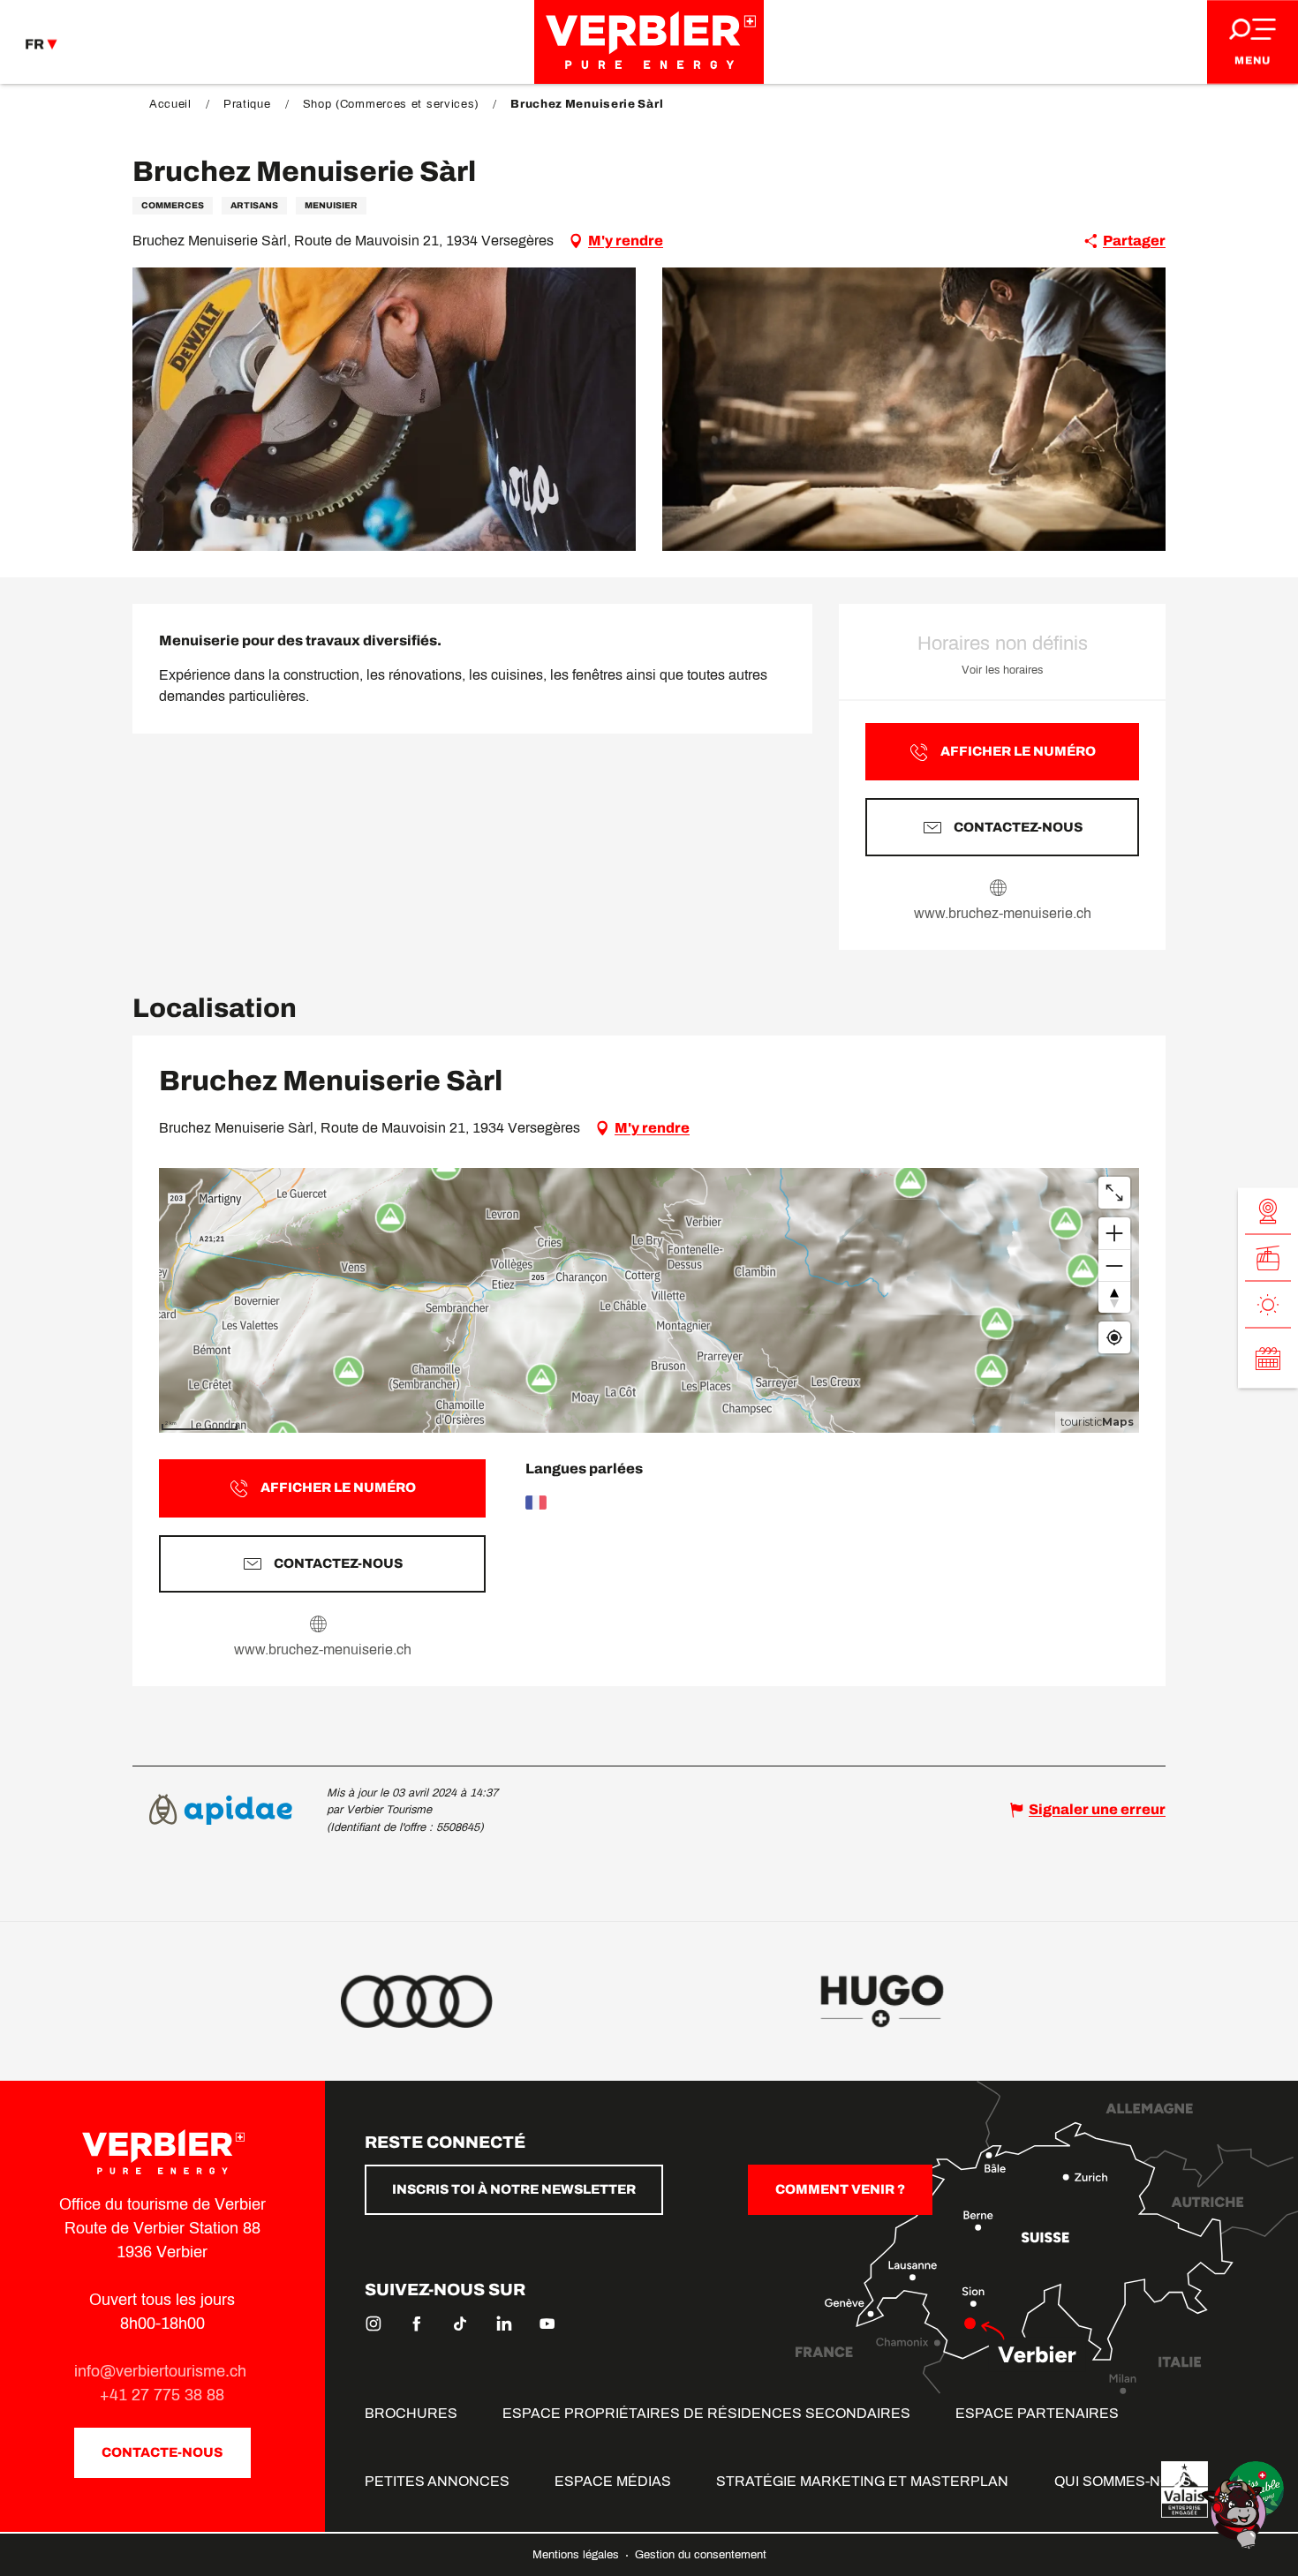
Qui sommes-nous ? (1128, 2481)
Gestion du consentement (701, 2555)
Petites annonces (437, 2481)
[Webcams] (1268, 1212)
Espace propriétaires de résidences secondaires (706, 2413)
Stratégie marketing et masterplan (862, 2481)
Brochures (411, 2413)
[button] (384, 409)
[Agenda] (1268, 1359)
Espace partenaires (1037, 2413)
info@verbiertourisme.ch (162, 2371)
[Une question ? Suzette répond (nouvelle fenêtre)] (1236, 2513)
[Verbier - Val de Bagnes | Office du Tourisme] (649, 42)
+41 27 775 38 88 (162, 2395)
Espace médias (613, 2481)
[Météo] (1268, 1305)
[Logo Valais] (1185, 2489)
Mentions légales (577, 2555)
